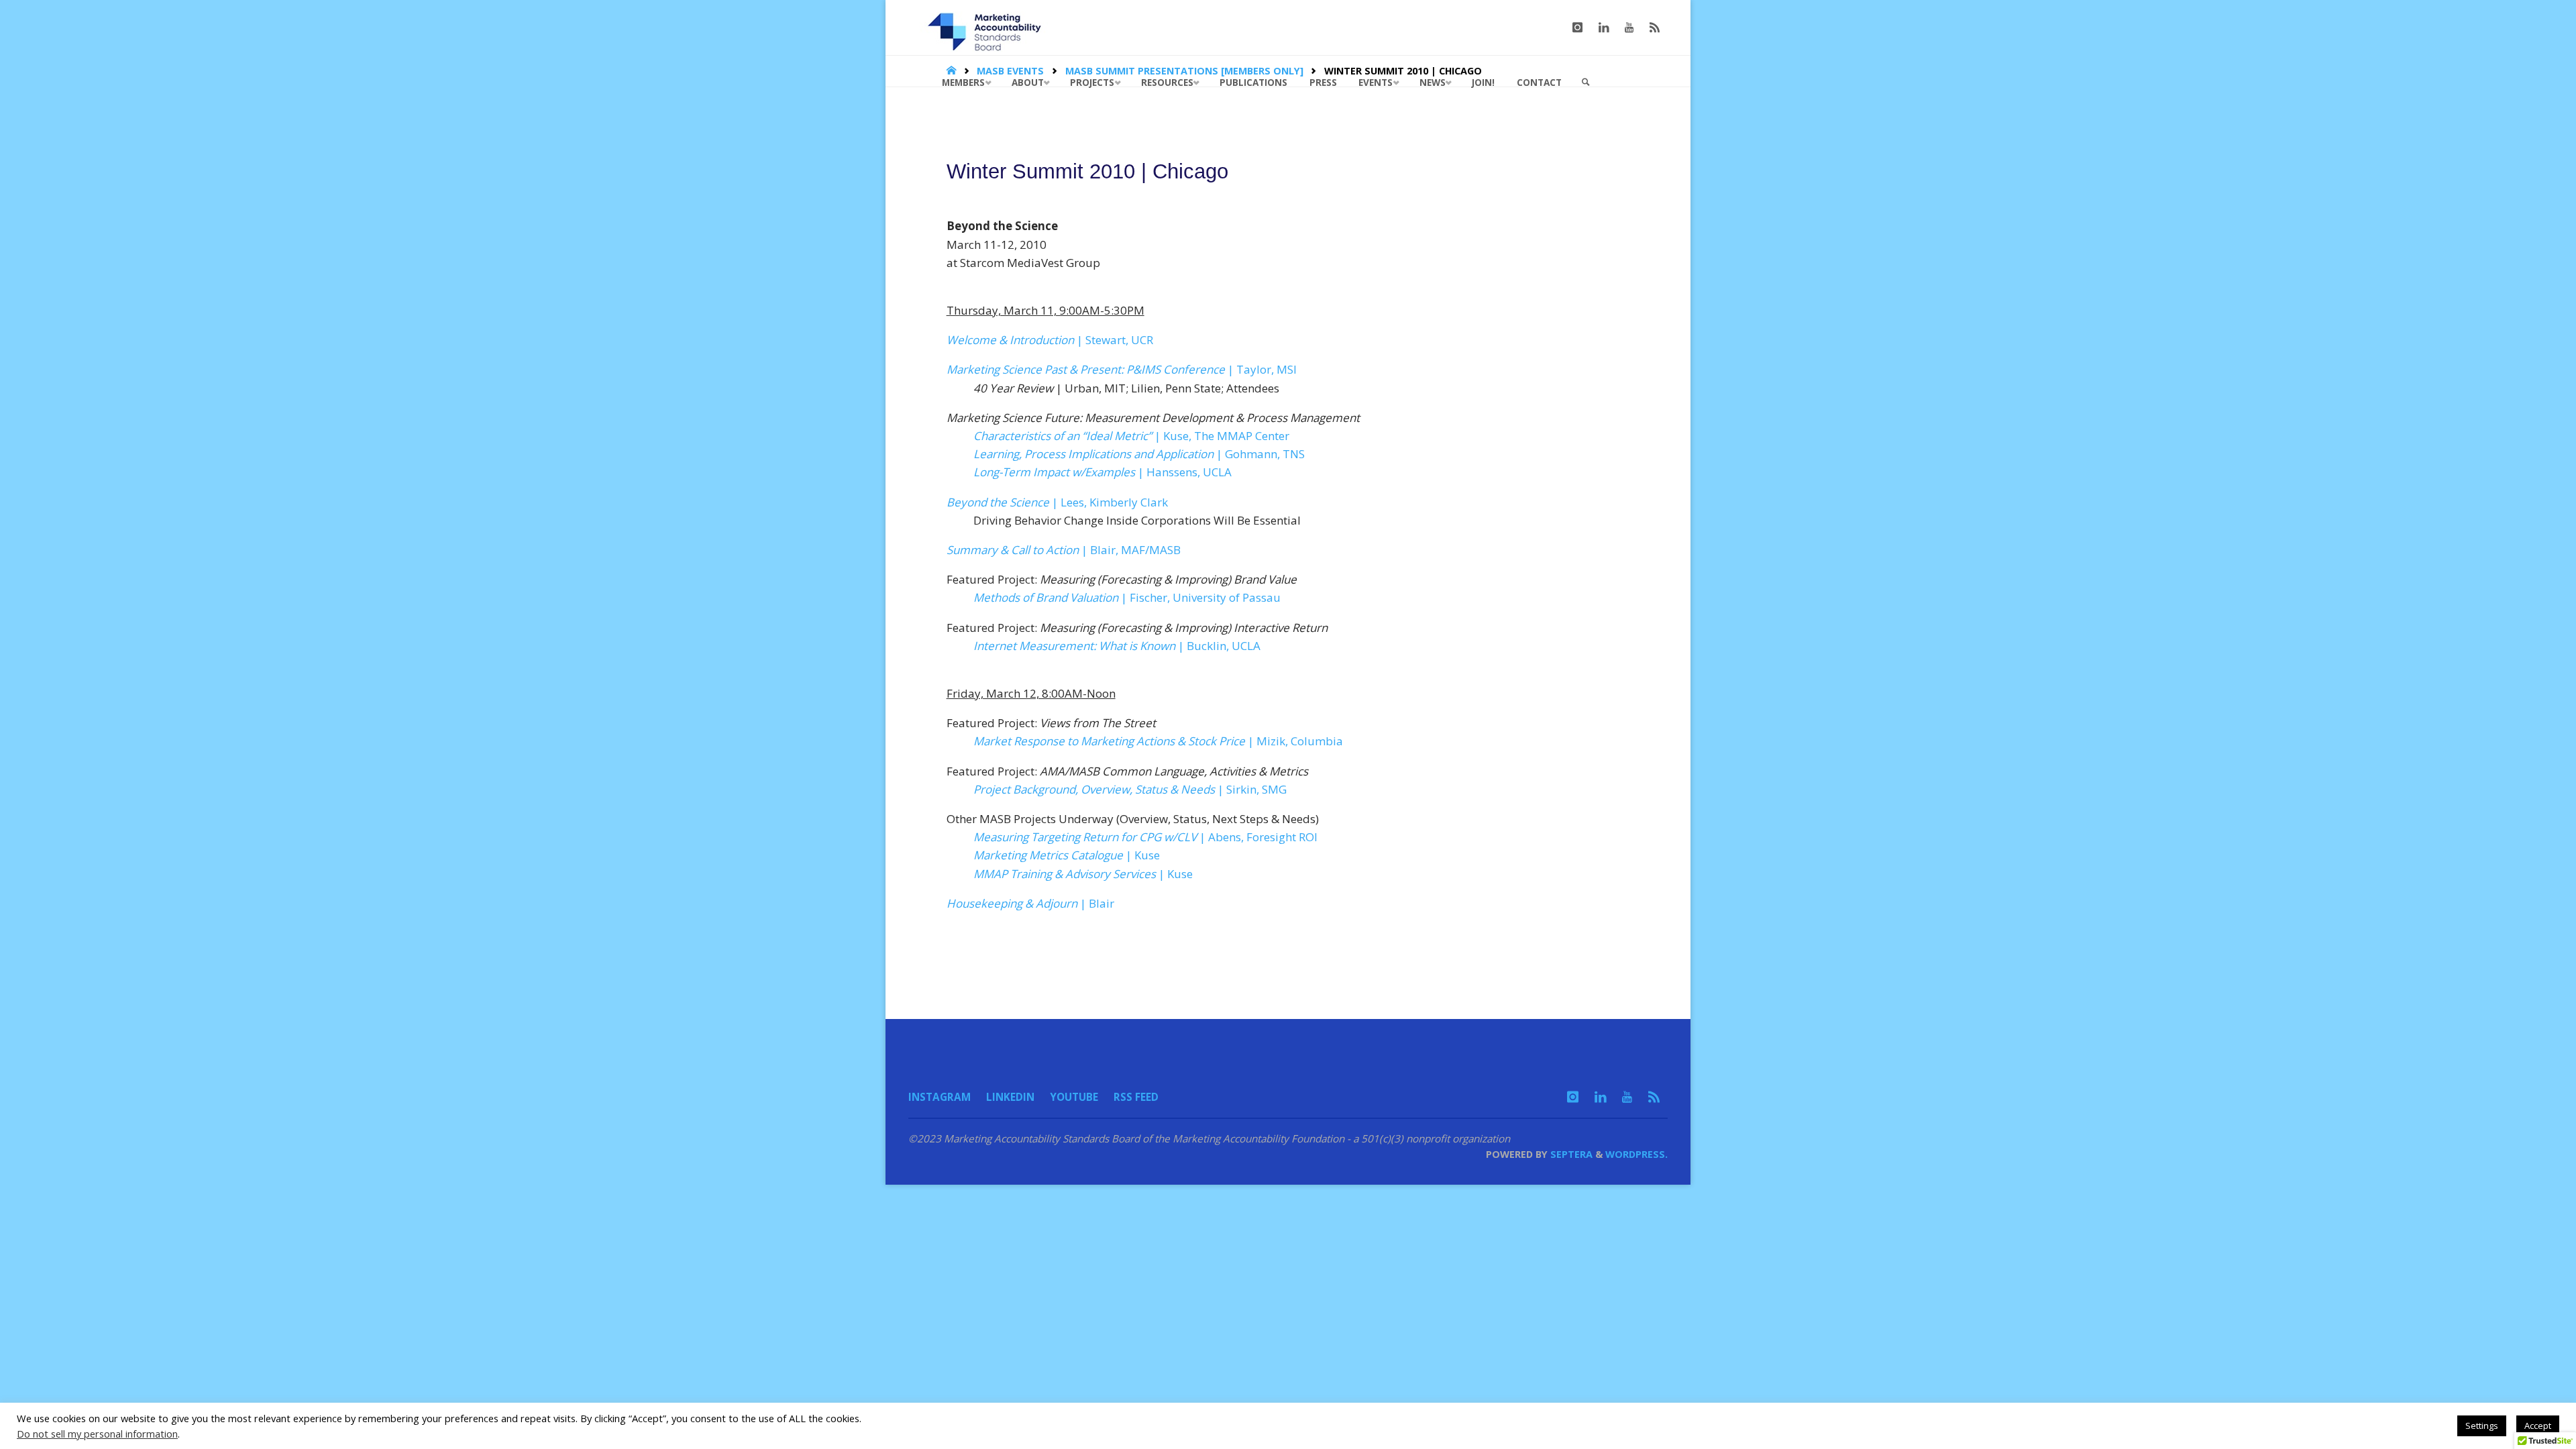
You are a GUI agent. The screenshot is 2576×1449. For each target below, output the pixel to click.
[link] (1586, 83)
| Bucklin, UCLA (1117, 646)
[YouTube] (1629, 28)
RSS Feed (1136, 1097)
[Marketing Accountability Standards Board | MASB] (989, 27)
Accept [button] (2538, 1426)
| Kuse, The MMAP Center (1131, 436)
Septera (1570, 1154)
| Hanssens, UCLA (1103, 472)
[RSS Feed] (1655, 28)
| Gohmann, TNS (1139, 454)
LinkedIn (1010, 1097)
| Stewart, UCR (1050, 340)
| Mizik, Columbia (1158, 741)
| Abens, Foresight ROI (1145, 837)
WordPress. (1636, 1154)
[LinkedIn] (1604, 28)
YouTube (1074, 1097)
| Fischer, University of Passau (1127, 597)
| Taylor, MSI (1122, 369)
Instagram (940, 1097)
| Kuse (1067, 855)
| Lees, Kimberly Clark (1057, 502)
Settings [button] (2482, 1426)
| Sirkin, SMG (1130, 789)
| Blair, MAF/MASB (1064, 550)
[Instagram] (1577, 28)
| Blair (1030, 903)
